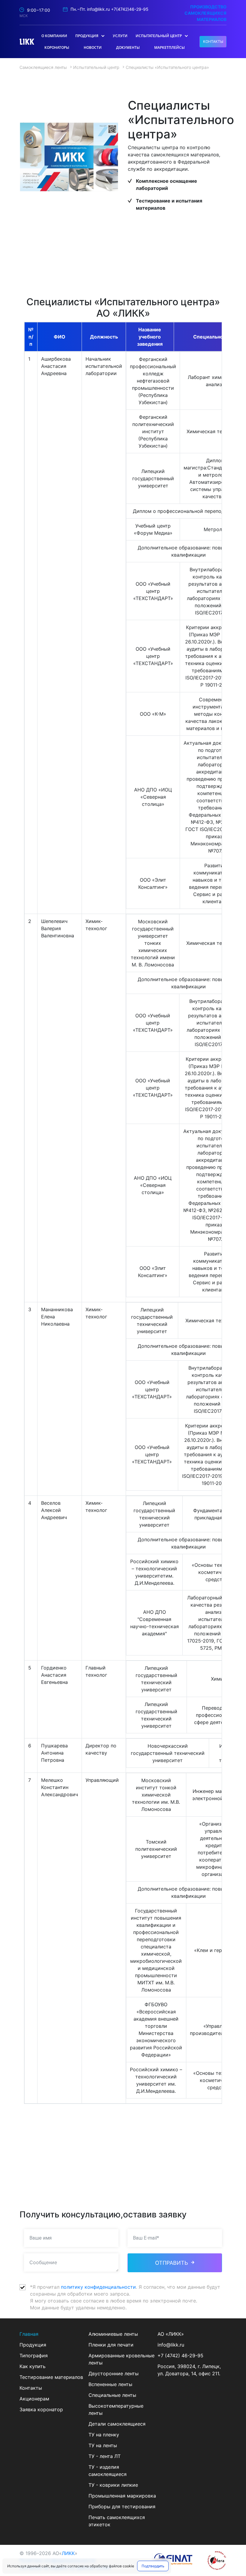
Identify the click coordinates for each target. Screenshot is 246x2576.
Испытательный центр (96, 67)
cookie (128, 2566)
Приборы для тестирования (122, 2506)
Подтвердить (153, 2566)
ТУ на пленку (104, 2435)
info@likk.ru (98, 9)
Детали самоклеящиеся (117, 2424)
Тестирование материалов (51, 2377)
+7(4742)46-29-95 (130, 9)
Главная (29, 2334)
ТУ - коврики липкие (113, 2485)
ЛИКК (68, 2553)
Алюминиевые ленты (113, 2334)
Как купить (33, 2366)
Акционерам (34, 2399)
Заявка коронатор (41, 2409)
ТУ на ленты (103, 2445)
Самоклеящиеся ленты (43, 67)
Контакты (31, 2388)
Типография (34, 2356)
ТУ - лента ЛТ (105, 2456)
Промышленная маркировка (122, 2496)
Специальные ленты (112, 2395)
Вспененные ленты (110, 2384)
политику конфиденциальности (98, 2287)
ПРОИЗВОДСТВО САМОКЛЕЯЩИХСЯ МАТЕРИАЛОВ (205, 13)
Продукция (33, 2345)
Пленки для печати (111, 2345)
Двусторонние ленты (114, 2373)
